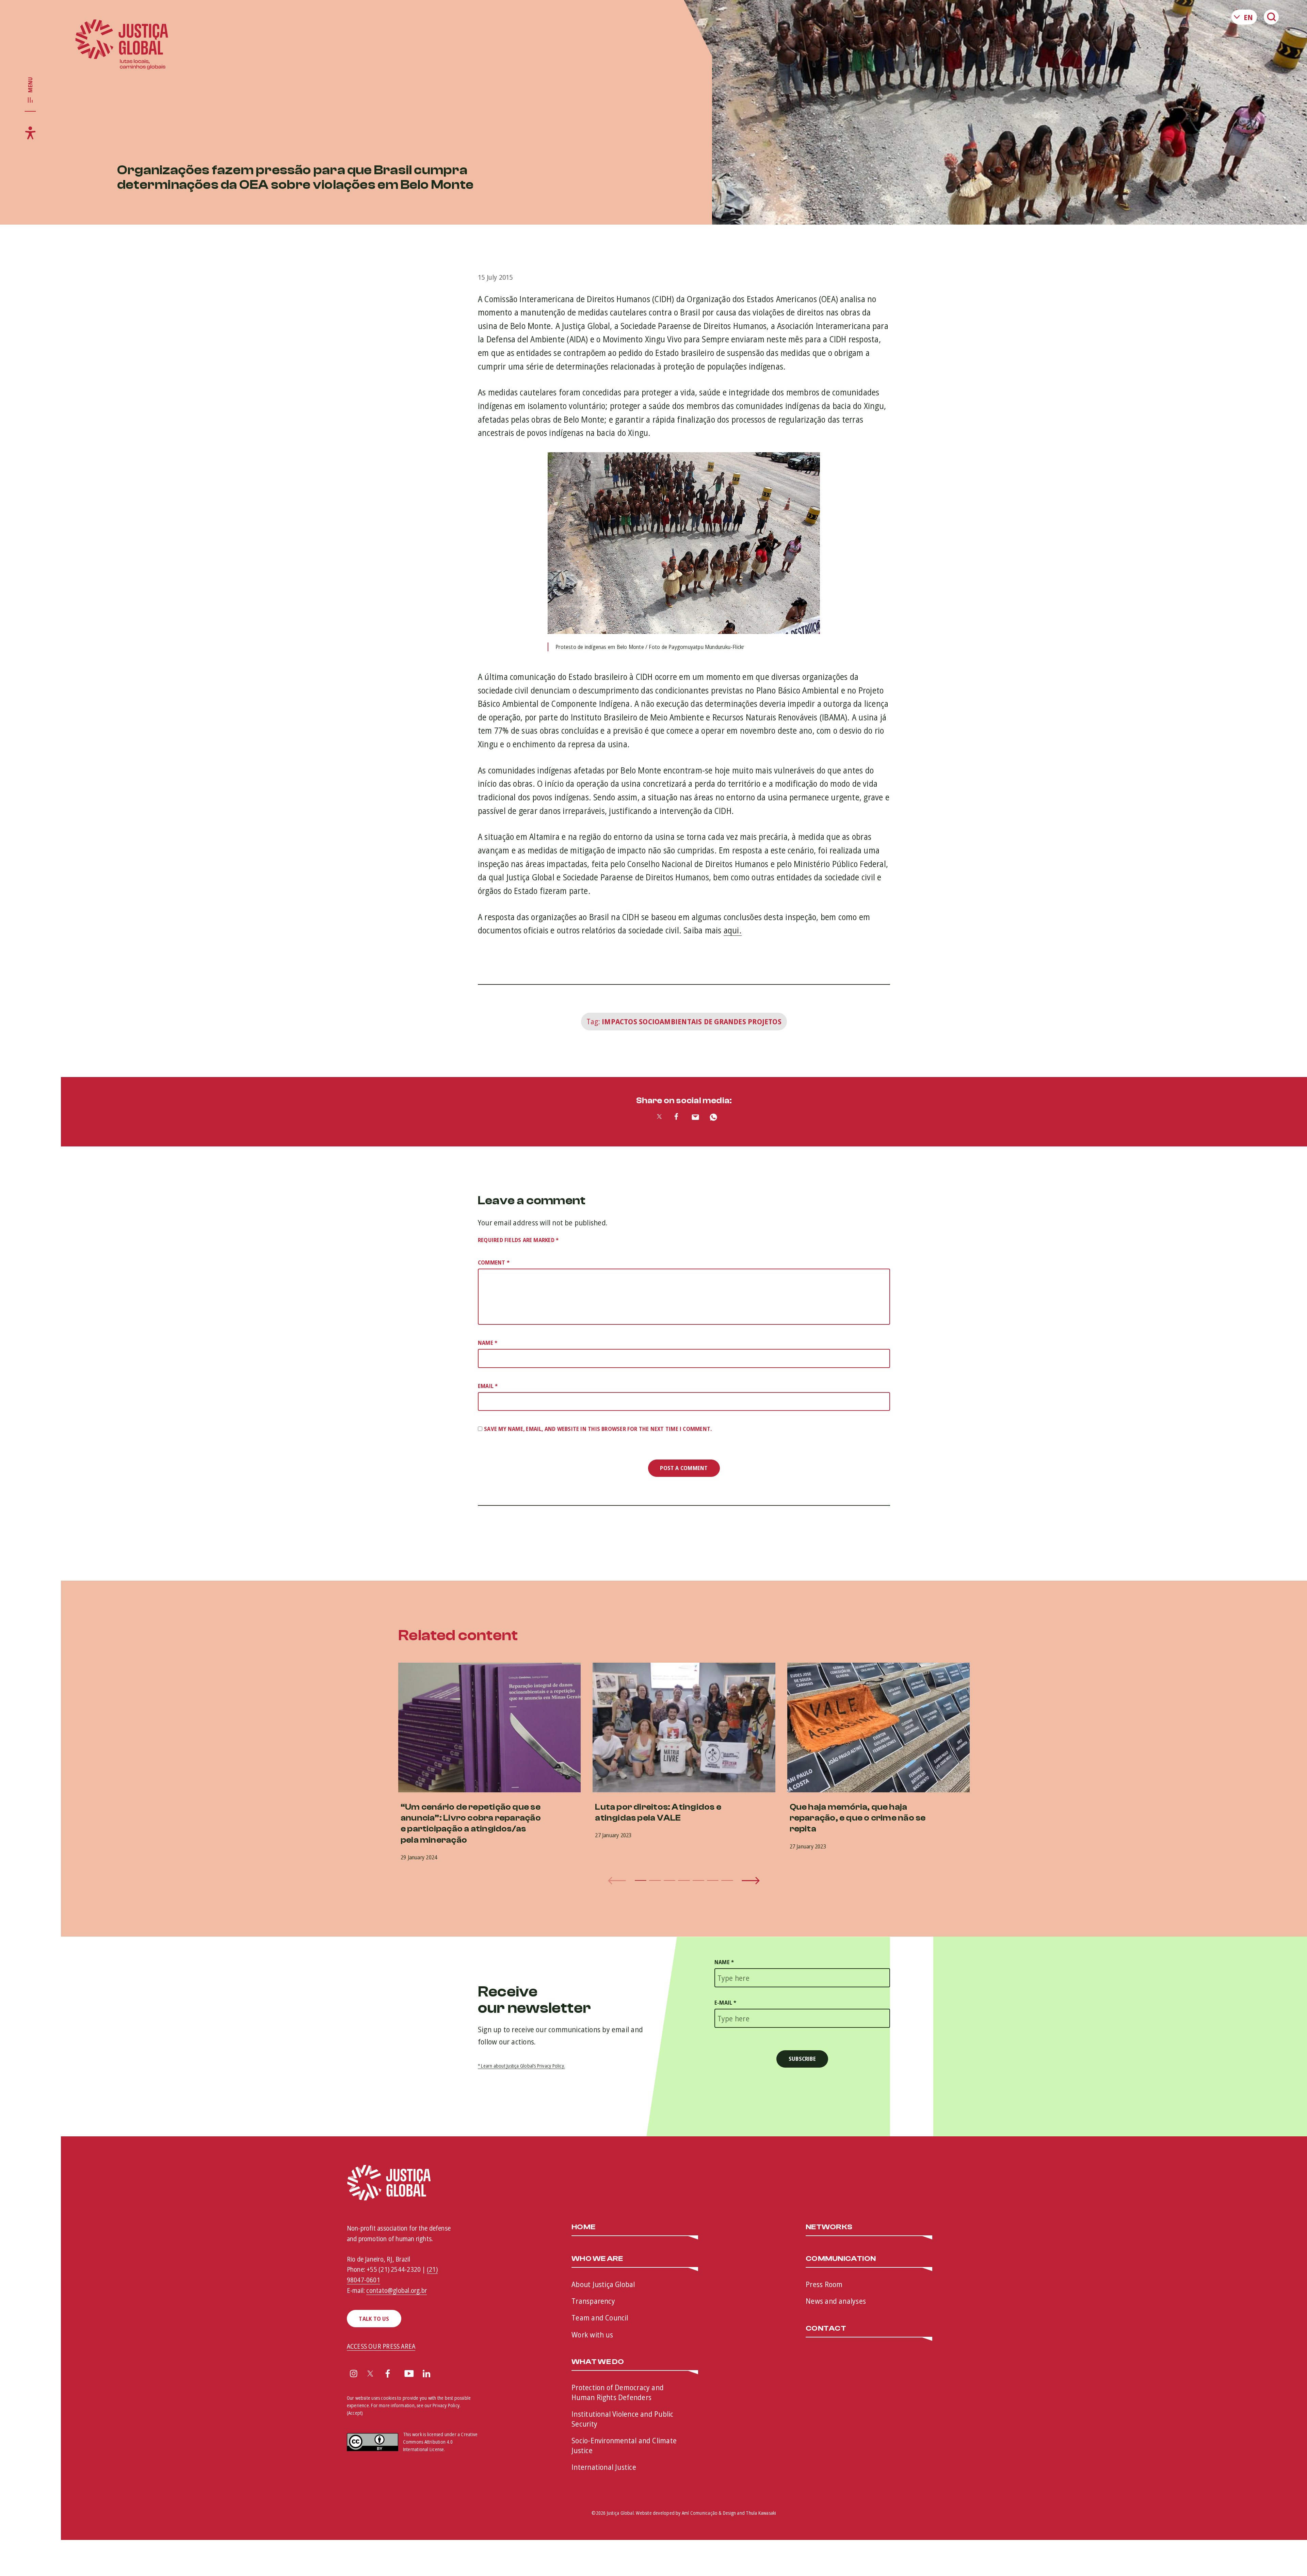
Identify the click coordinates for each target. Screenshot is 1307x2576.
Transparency (593, 2301)
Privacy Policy (446, 2405)
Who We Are (597, 2259)
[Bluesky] (445, 2374)
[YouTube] (409, 2374)
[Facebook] (388, 2374)
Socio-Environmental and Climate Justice (624, 2445)
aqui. (733, 930)
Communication (841, 2259)
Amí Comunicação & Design (709, 2513)
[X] (370, 2374)
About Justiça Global (603, 2284)
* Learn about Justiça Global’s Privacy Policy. (521, 2066)
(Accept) (355, 2413)
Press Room (824, 2284)
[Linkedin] (426, 2374)
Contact (826, 2329)
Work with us (592, 2334)
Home (583, 2227)
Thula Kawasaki (761, 2513)
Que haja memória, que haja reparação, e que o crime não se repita (858, 1818)
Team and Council (600, 2317)
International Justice (604, 2467)
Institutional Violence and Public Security (622, 2419)
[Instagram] (354, 2374)
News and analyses (836, 2301)
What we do (598, 2362)
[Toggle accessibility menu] (30, 133)
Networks (829, 2227)
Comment (494, 1262)
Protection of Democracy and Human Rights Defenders (618, 2392)
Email (488, 1386)
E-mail (725, 2002)
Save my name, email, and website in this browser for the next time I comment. (598, 1429)
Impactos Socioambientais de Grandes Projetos (692, 1021)
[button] (641, 1880)
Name (488, 1343)
